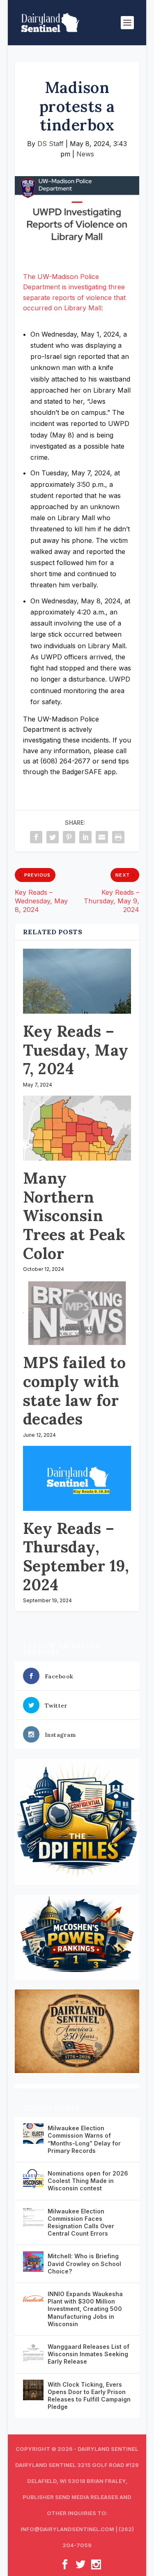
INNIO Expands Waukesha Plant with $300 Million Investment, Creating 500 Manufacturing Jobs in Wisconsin (85, 2309)
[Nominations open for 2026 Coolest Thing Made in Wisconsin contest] (33, 2179)
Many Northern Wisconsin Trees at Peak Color (74, 1215)
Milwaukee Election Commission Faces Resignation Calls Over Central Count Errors (81, 2222)
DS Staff (51, 144)
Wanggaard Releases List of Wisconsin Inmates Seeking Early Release (88, 2354)
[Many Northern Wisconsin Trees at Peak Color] (77, 1128)
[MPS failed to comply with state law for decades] (77, 1312)
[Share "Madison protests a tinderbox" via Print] (118, 837)
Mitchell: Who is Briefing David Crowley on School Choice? (84, 2263)
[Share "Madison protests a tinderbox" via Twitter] (53, 837)
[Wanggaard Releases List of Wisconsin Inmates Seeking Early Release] (33, 2352)
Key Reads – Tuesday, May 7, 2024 (76, 1050)
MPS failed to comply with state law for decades (75, 1390)
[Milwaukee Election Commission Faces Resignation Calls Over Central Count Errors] (33, 2217)
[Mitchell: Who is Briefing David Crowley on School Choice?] (33, 2262)
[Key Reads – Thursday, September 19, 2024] (77, 1478)
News (85, 154)
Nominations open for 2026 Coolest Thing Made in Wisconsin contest (88, 2181)
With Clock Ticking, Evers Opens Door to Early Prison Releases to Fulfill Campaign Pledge (89, 2396)
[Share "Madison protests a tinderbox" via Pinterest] (69, 837)
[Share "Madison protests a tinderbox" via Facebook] (36, 837)
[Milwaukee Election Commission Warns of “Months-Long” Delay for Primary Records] (33, 2134)
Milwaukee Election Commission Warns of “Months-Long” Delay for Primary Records (84, 2139)
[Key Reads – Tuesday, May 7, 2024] (77, 981)
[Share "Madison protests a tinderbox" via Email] (102, 837)
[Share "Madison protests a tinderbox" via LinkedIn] (85, 837)
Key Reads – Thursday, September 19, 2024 (76, 1556)
